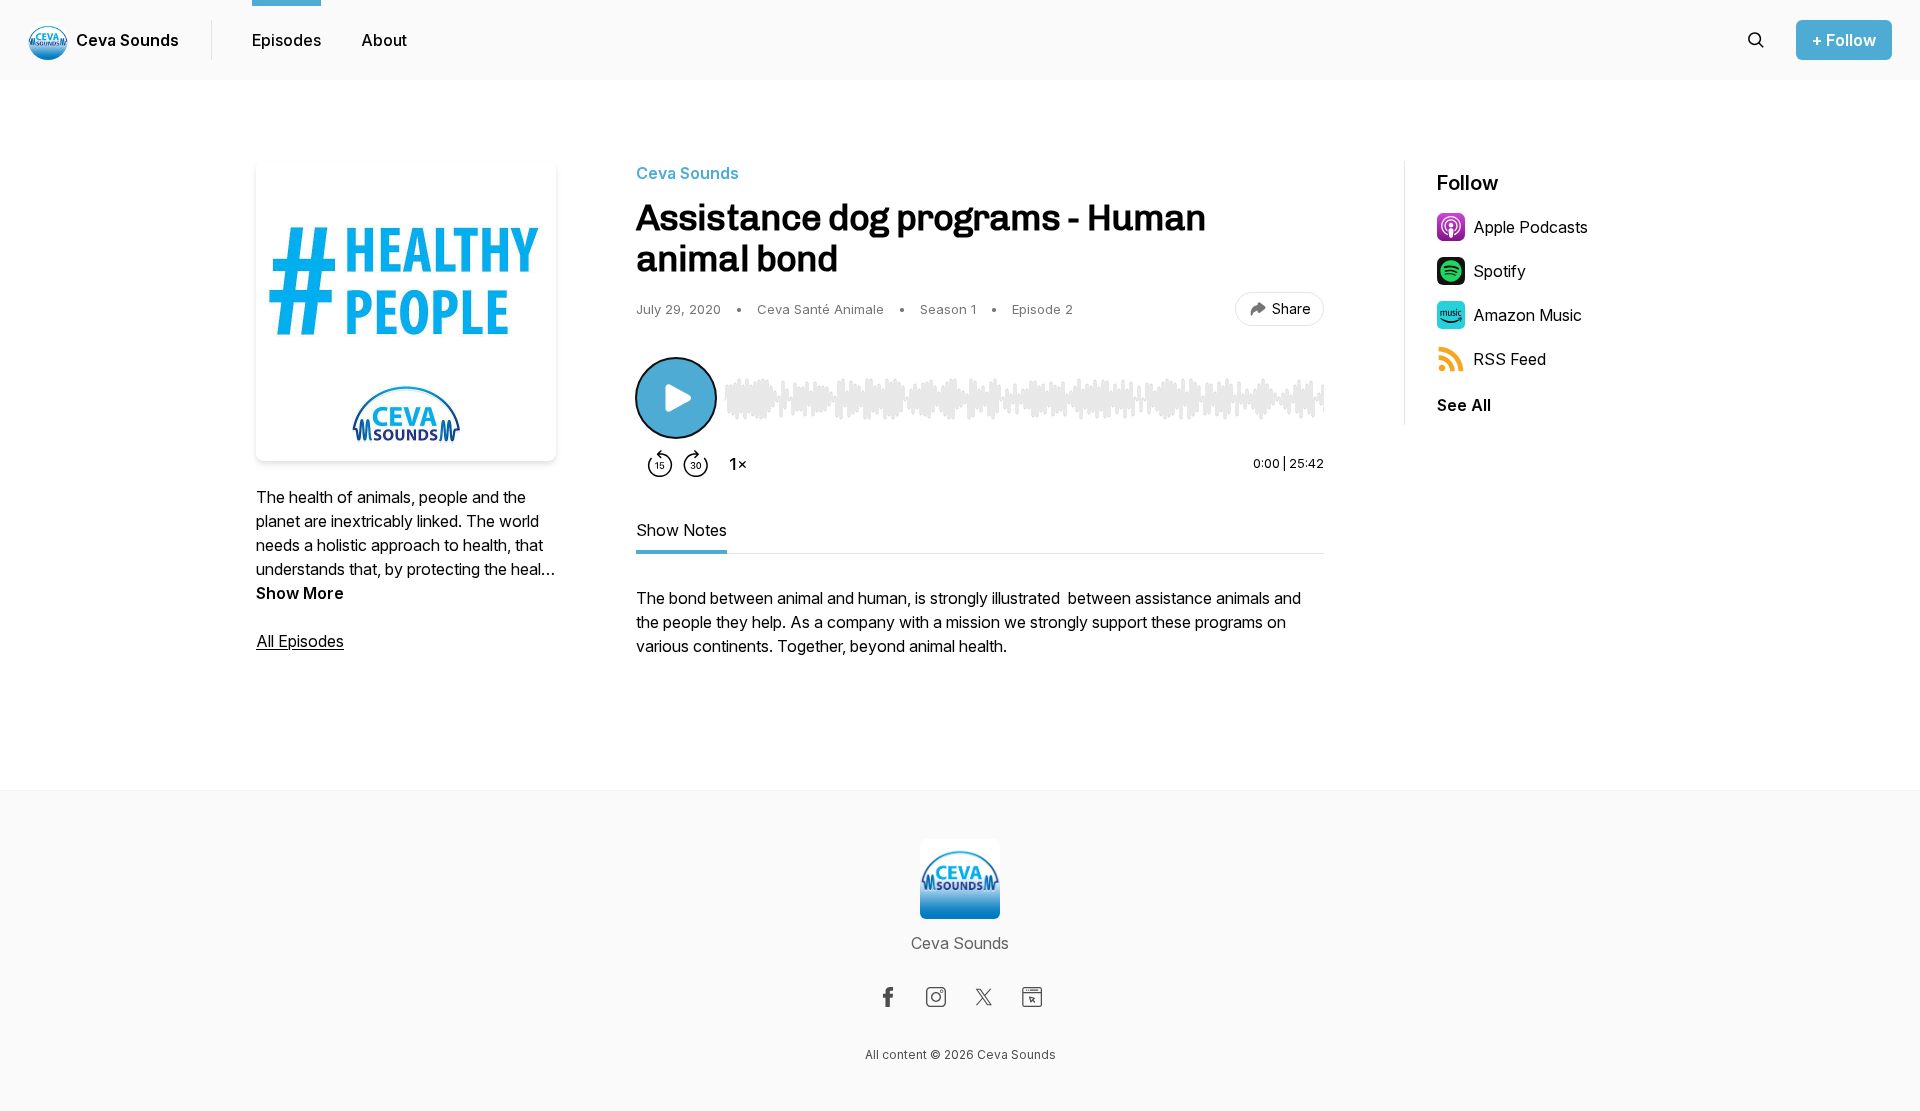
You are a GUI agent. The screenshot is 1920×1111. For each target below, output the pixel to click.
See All (1464, 405)
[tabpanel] (980, 632)
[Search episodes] (1756, 40)
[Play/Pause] (676, 398)
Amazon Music (1527, 315)
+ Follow (1844, 40)
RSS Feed (1509, 359)
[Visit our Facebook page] (888, 997)
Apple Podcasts (1530, 227)
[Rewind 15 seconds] (660, 464)
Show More (300, 593)
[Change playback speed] (738, 464)
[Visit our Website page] (1032, 997)
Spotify (1499, 271)
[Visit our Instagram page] (936, 997)
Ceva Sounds (127, 40)
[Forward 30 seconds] (696, 464)
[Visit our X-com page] (984, 997)
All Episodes (300, 641)
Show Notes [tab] (681, 530)
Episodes (286, 40)
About (384, 40)
